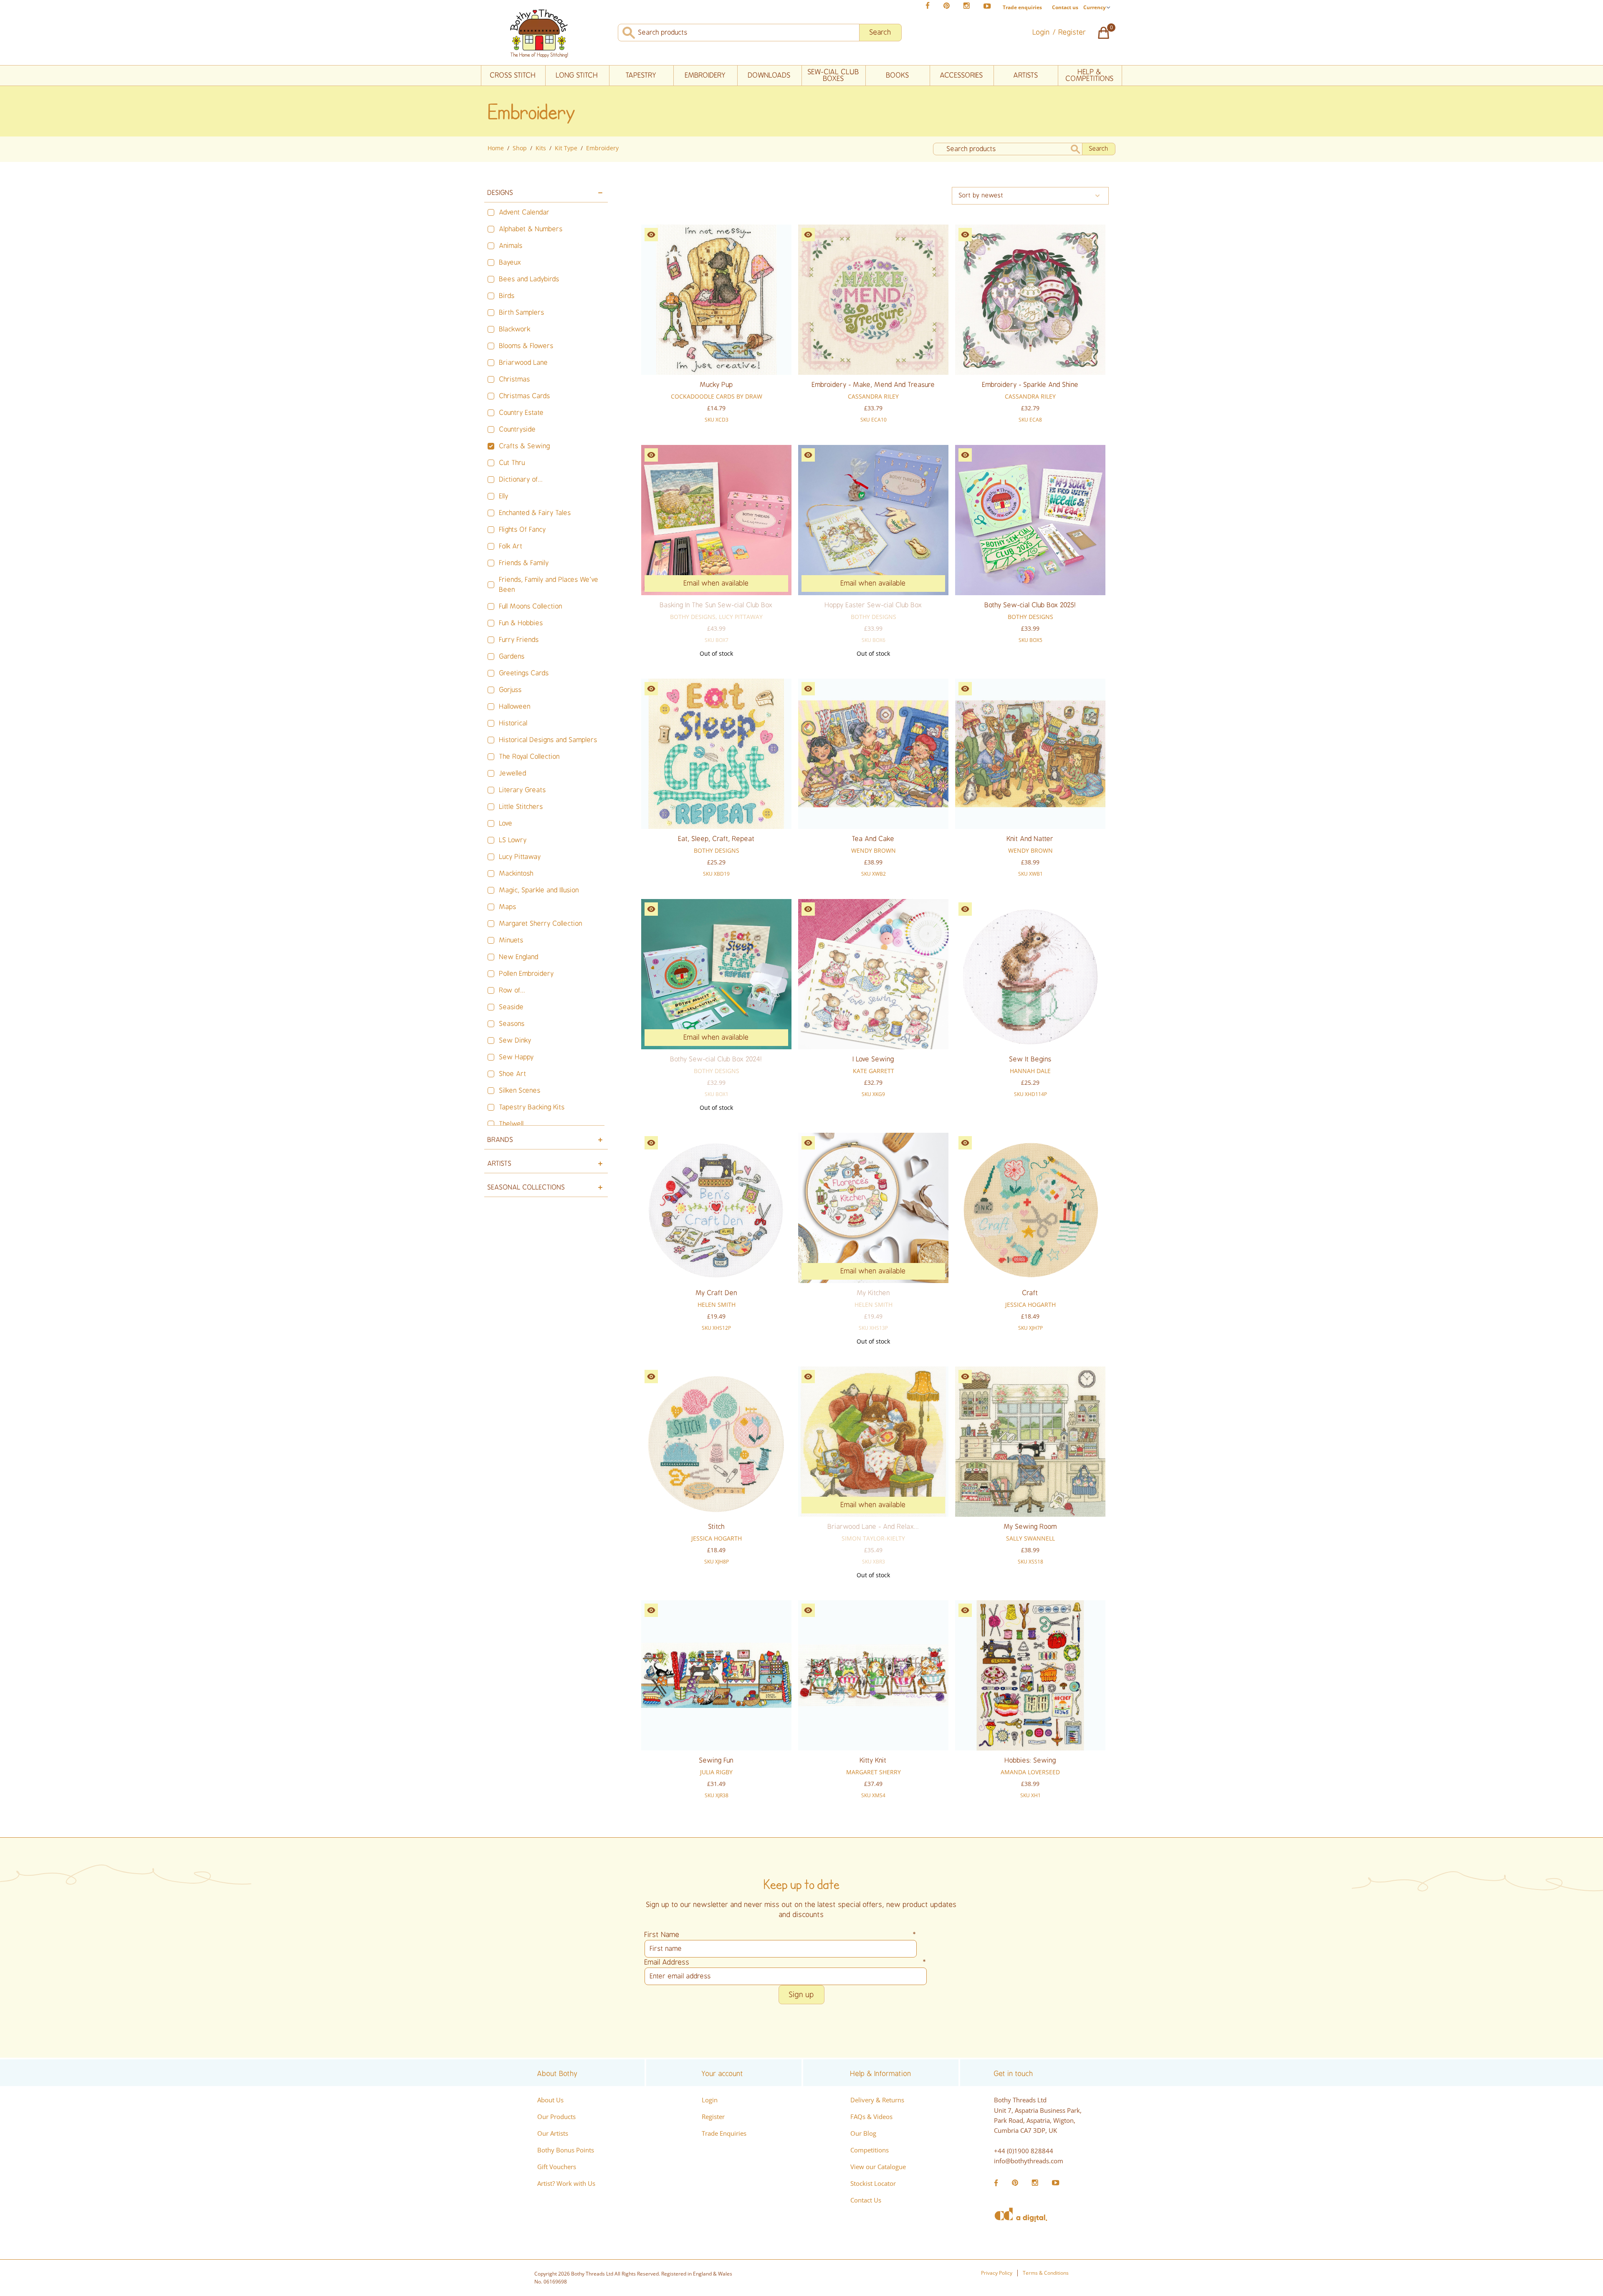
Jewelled (513, 773)
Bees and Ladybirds (529, 279)
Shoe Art (513, 1074)
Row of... (512, 990)
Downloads (769, 75)
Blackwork (515, 329)
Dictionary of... (521, 480)
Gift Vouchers (557, 2167)
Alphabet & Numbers (531, 229)
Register (713, 2117)
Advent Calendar (525, 212)
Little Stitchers (521, 807)
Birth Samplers (522, 313)
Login (710, 2100)
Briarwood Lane (524, 363)
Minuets (511, 940)
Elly (504, 496)
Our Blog (863, 2133)
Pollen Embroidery (527, 974)
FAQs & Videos (871, 2117)
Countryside (518, 429)
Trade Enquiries (724, 2133)
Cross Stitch (513, 75)
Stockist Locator (873, 2183)
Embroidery (705, 75)
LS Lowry (513, 840)
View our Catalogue (878, 2167)
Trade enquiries (1022, 8)
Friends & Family (524, 563)
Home (496, 148)
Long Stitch (577, 75)
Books (898, 75)
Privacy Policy (997, 2273)
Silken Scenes (520, 1091)
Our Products (556, 2117)
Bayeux (510, 263)
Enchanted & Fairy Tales (535, 513)
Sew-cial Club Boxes (833, 75)
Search (880, 32)
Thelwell (512, 1124)
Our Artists (553, 2133)
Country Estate (522, 413)
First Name (781, 1935)
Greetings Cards (524, 673)
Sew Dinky (515, 1041)
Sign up (801, 1995)
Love (506, 823)
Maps (508, 907)
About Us (550, 2100)
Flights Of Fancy (523, 530)
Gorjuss (511, 690)
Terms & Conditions (1046, 2273)
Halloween (515, 707)
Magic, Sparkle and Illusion (539, 890)
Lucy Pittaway (520, 857)
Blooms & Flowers (526, 346)
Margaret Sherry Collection (541, 924)
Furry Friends (519, 640)
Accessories (962, 75)
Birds (507, 296)
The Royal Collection (530, 757)
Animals (511, 246)
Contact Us (866, 2200)
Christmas (515, 379)
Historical (513, 723)
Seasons (512, 1024)
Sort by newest (981, 196)
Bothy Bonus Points (566, 2150)
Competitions (870, 2150)
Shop (520, 148)
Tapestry (641, 75)
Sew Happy (517, 1057)
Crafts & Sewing (525, 446)
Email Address (786, 1962)
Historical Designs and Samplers (548, 740)
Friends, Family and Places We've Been (549, 585)
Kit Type (566, 148)
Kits (541, 148)
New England (519, 957)
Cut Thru (512, 463)
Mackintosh (516, 874)
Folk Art (511, 546)
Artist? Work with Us (566, 2183)
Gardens (512, 657)
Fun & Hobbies (521, 623)
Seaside (512, 1007)
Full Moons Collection (531, 606)
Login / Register (1059, 32)
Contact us (1065, 7)
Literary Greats (523, 790)
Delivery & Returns (877, 2100)
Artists (1026, 75)
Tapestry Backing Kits (532, 1107)
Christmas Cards (525, 396)
